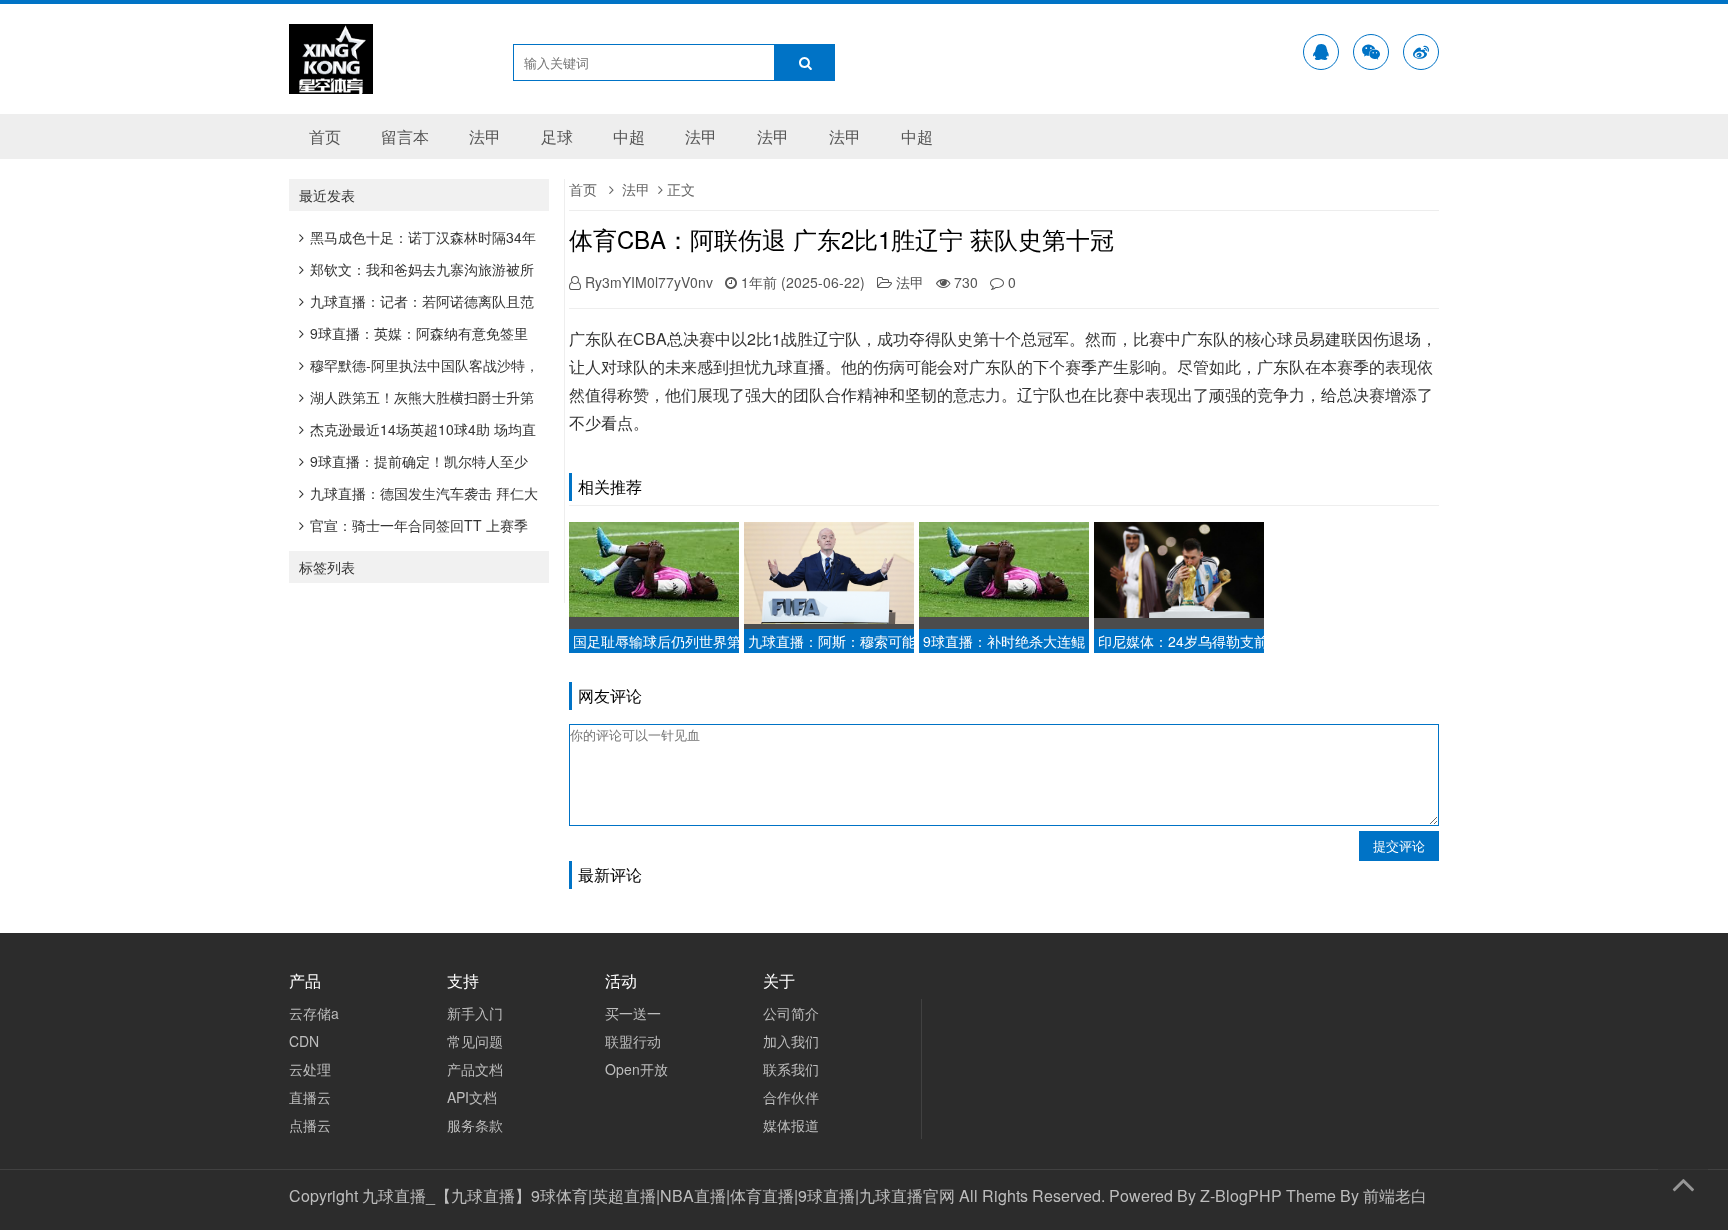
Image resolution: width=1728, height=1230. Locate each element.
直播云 (310, 1097)
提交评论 (1399, 845)
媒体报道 (791, 1125)
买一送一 (633, 1013)
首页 (325, 136)
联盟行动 (633, 1041)
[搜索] (805, 62)
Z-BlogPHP (1241, 1195)
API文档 (472, 1097)
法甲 (485, 136)
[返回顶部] (1683, 1181)
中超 (629, 136)
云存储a (314, 1013)
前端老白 (1395, 1195)
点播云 (310, 1125)
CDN (304, 1041)
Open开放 (636, 1069)
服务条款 (475, 1125)
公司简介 (791, 1013)
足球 (557, 136)
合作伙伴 (791, 1097)
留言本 (405, 136)
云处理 (310, 1069)
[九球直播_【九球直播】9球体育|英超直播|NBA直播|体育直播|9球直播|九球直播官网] (331, 81)
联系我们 (791, 1069)
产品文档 (475, 1069)
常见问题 (475, 1041)
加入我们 (791, 1041)
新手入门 (475, 1013)
